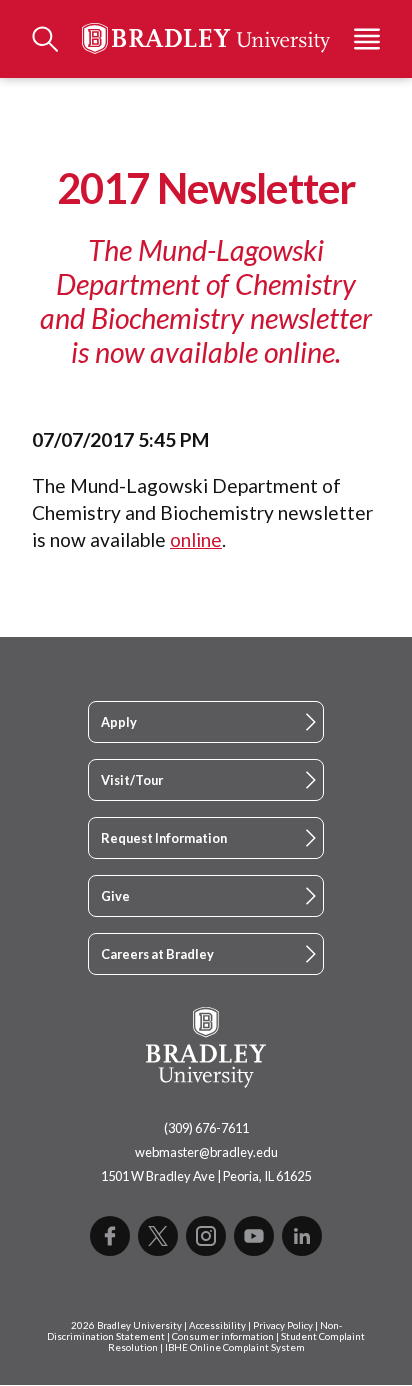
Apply (119, 722)
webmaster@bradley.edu (206, 1152)
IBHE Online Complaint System (235, 1347)
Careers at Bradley (157, 954)
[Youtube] (254, 1236)
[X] (158, 1236)
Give (115, 896)
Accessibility (217, 1325)
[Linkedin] (302, 1236)
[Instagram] (206, 1236)
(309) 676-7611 (206, 1128)
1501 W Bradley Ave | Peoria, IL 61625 (206, 1176)
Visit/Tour (132, 780)
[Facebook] (110, 1236)
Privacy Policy (283, 1325)
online (196, 539)
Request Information (164, 838)
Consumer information (223, 1336)
